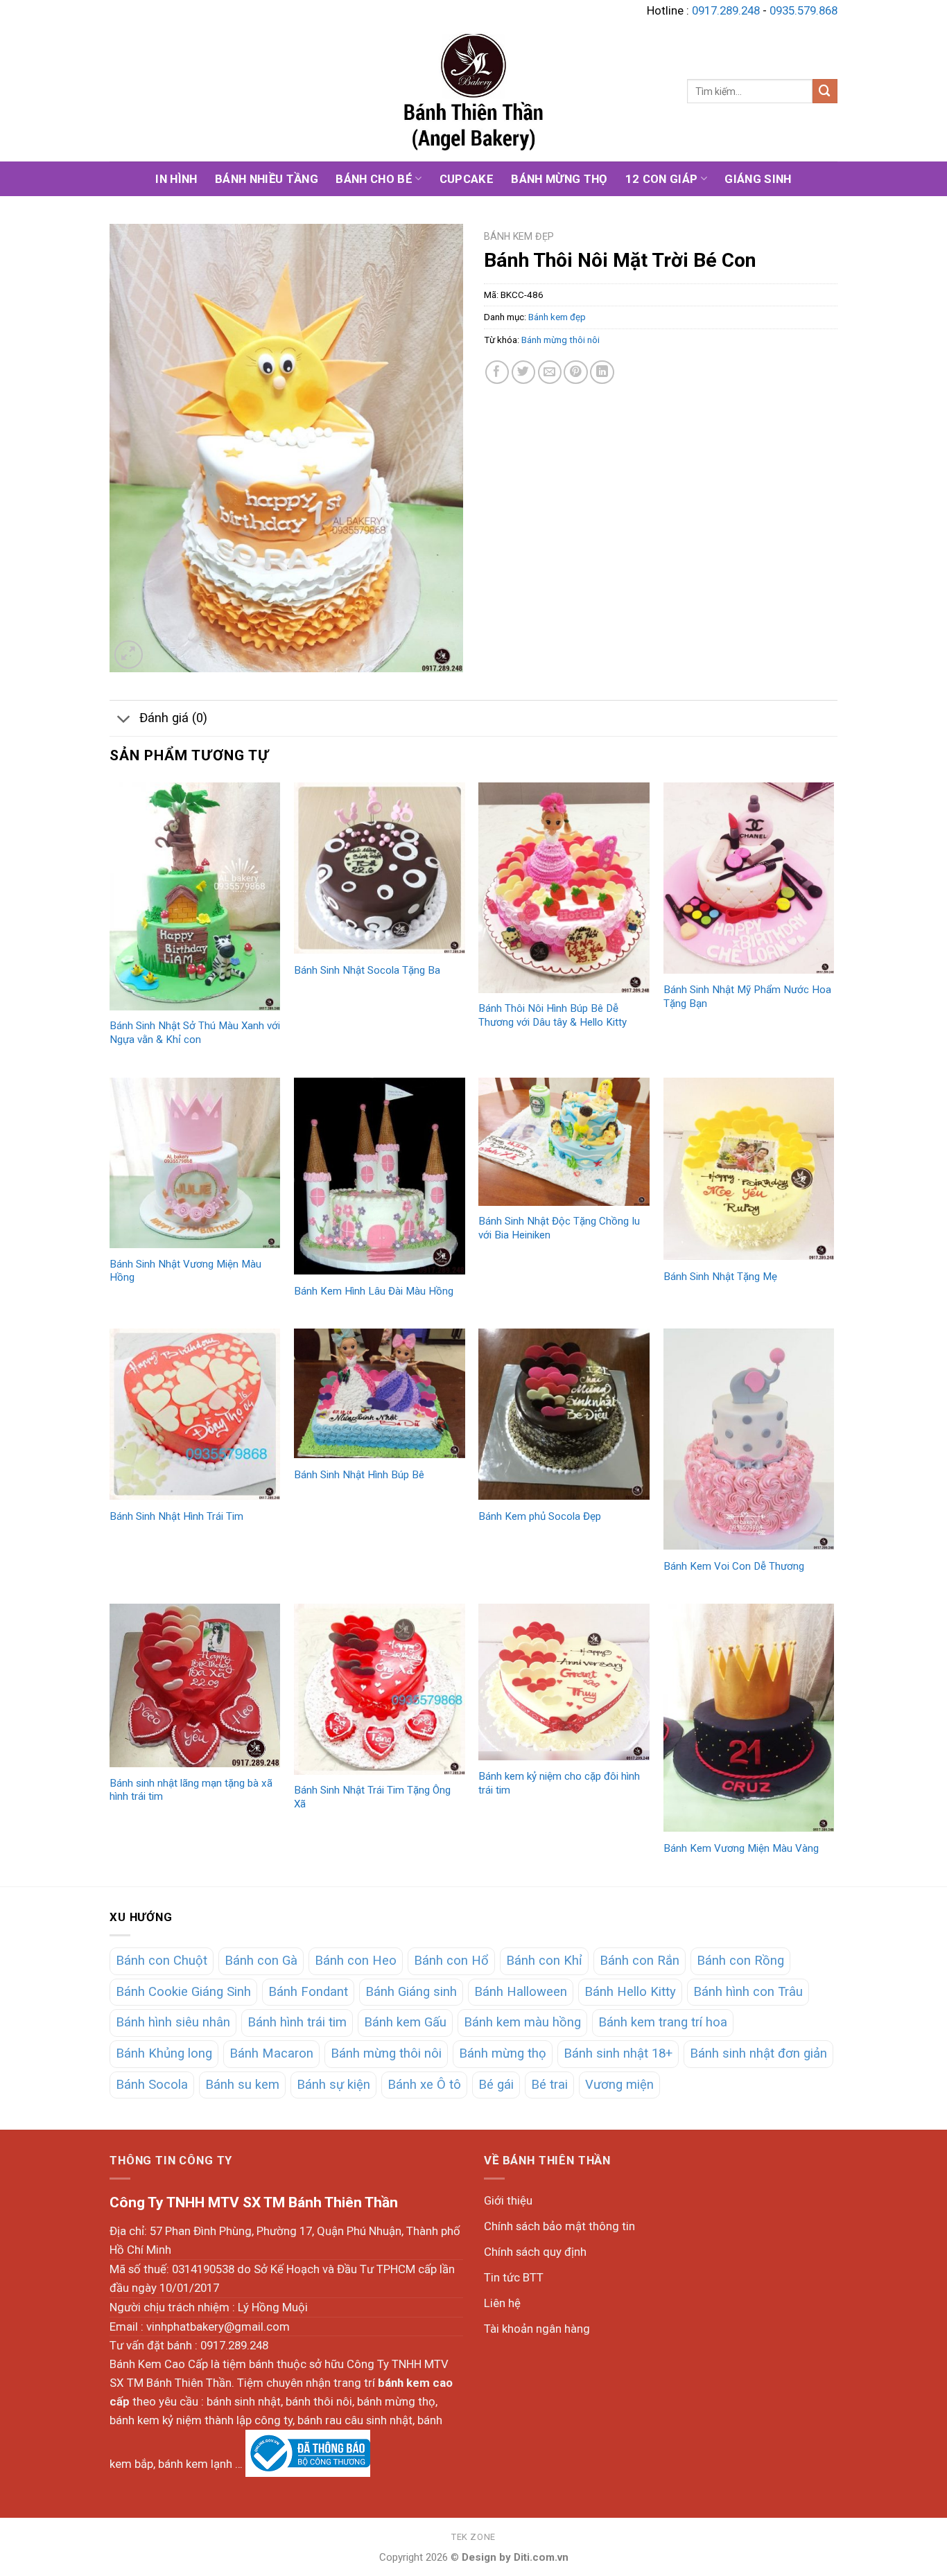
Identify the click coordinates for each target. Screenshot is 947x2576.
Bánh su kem (242, 2085)
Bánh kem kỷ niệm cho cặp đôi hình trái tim (559, 1783)
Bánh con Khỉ (544, 1961)
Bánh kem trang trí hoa (663, 2022)
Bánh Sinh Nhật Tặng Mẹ (720, 1277)
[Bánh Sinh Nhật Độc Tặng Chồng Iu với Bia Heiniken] (564, 1142)
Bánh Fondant (308, 1992)
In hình (176, 179)
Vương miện (619, 2085)
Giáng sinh (758, 179)
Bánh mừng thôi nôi (561, 340)
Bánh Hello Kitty (630, 1992)
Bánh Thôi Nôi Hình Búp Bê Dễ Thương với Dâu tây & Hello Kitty (553, 1015)
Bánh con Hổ (451, 1961)
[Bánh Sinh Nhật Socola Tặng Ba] (380, 868)
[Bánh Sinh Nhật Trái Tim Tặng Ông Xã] (380, 1689)
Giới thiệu (508, 2200)
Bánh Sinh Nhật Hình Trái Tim (176, 1516)
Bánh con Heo (356, 1961)
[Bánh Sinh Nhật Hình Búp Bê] (380, 1393)
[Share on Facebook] (497, 373)
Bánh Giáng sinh (411, 1992)
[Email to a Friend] (550, 373)
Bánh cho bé (374, 179)
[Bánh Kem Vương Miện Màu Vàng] (749, 1718)
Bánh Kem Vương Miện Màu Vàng (741, 1848)
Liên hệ (502, 2303)
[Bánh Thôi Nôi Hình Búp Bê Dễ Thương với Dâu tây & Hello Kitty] (564, 888)
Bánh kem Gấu (405, 2022)
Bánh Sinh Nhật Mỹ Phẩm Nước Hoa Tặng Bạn (747, 997)
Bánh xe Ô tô (424, 2085)
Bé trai (549, 2085)
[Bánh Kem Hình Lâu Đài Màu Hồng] (380, 1176)
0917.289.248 (726, 10)
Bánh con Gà (261, 1961)
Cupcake (467, 179)
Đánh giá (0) (173, 718)
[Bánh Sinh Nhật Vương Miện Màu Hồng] (195, 1163)
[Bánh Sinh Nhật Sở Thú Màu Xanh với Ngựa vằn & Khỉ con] (195, 896)
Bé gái (496, 2085)
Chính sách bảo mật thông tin (559, 2226)
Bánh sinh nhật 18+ (618, 2053)
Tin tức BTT (514, 2277)
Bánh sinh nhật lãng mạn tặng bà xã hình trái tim (191, 1790)
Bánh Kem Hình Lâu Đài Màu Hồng (374, 1291)
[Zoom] (129, 655)
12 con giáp (662, 179)
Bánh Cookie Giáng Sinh (183, 1992)
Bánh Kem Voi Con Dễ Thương (734, 1566)
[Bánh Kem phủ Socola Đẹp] (564, 1414)
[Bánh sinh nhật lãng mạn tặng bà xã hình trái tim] (195, 1685)
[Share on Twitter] (524, 373)
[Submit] (825, 91)
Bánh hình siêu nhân (173, 2022)
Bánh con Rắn (640, 1961)
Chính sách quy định (535, 2252)
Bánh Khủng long (164, 2053)
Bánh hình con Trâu (748, 1992)
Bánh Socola (152, 2085)
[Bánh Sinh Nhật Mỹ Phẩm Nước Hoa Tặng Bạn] (749, 878)
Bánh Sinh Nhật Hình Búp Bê (359, 1475)
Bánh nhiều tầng (267, 179)
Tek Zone (473, 2537)
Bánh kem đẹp (519, 236)
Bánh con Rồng (740, 1961)
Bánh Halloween (521, 1992)
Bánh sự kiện (333, 2085)
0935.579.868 (803, 10)
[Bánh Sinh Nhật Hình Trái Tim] (195, 1414)
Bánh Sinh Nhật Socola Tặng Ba (367, 970)
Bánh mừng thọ (559, 179)
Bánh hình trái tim (297, 2022)
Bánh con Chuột (162, 1961)
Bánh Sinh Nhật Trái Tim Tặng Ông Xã (372, 1797)
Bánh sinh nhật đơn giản (758, 2053)
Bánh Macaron (271, 2053)
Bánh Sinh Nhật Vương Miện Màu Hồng (185, 1271)
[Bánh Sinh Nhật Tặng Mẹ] (749, 1169)
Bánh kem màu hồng (522, 2022)
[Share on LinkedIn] (602, 373)
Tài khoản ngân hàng (537, 2329)
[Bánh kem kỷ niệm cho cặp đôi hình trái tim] (564, 1682)
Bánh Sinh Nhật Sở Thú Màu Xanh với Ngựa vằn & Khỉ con (195, 1033)
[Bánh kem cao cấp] (473, 91)
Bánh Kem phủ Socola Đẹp (540, 1516)
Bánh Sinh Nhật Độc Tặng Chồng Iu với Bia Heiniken (559, 1228)
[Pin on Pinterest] (576, 373)
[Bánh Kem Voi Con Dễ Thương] (749, 1439)
